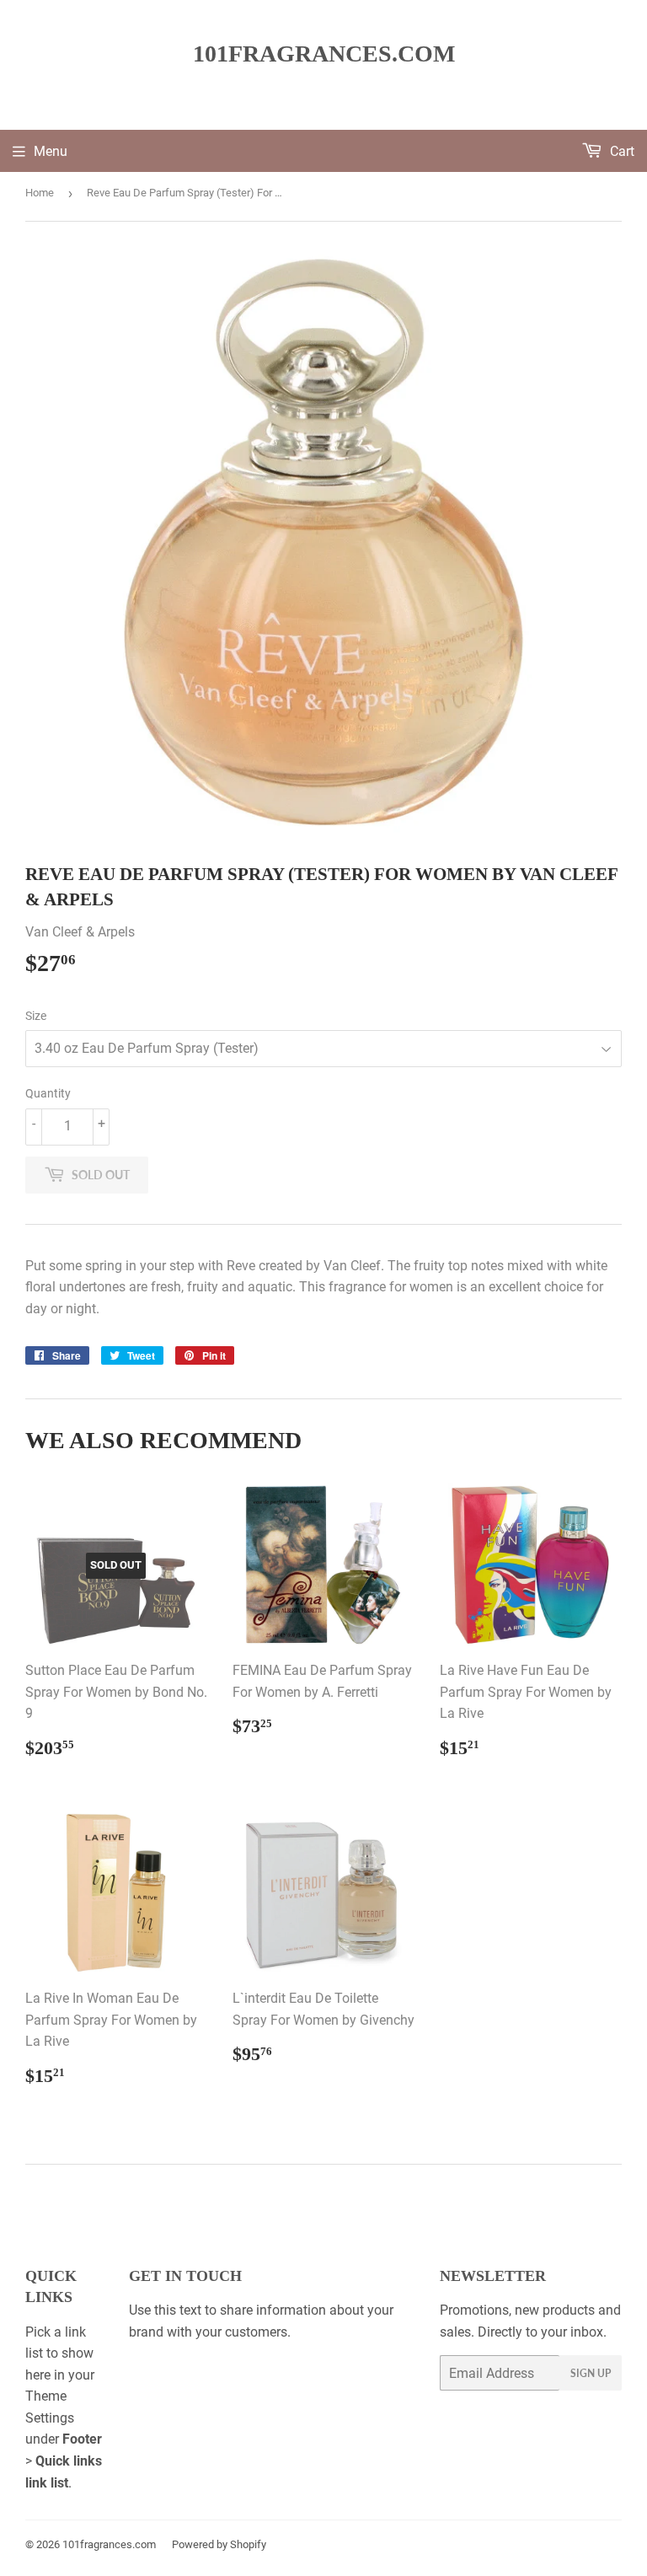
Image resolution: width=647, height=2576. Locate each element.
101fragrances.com (324, 54)
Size (36, 1016)
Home (40, 193)
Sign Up (591, 2373)
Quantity (48, 1093)
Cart (620, 151)
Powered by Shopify (219, 2544)
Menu (51, 151)
